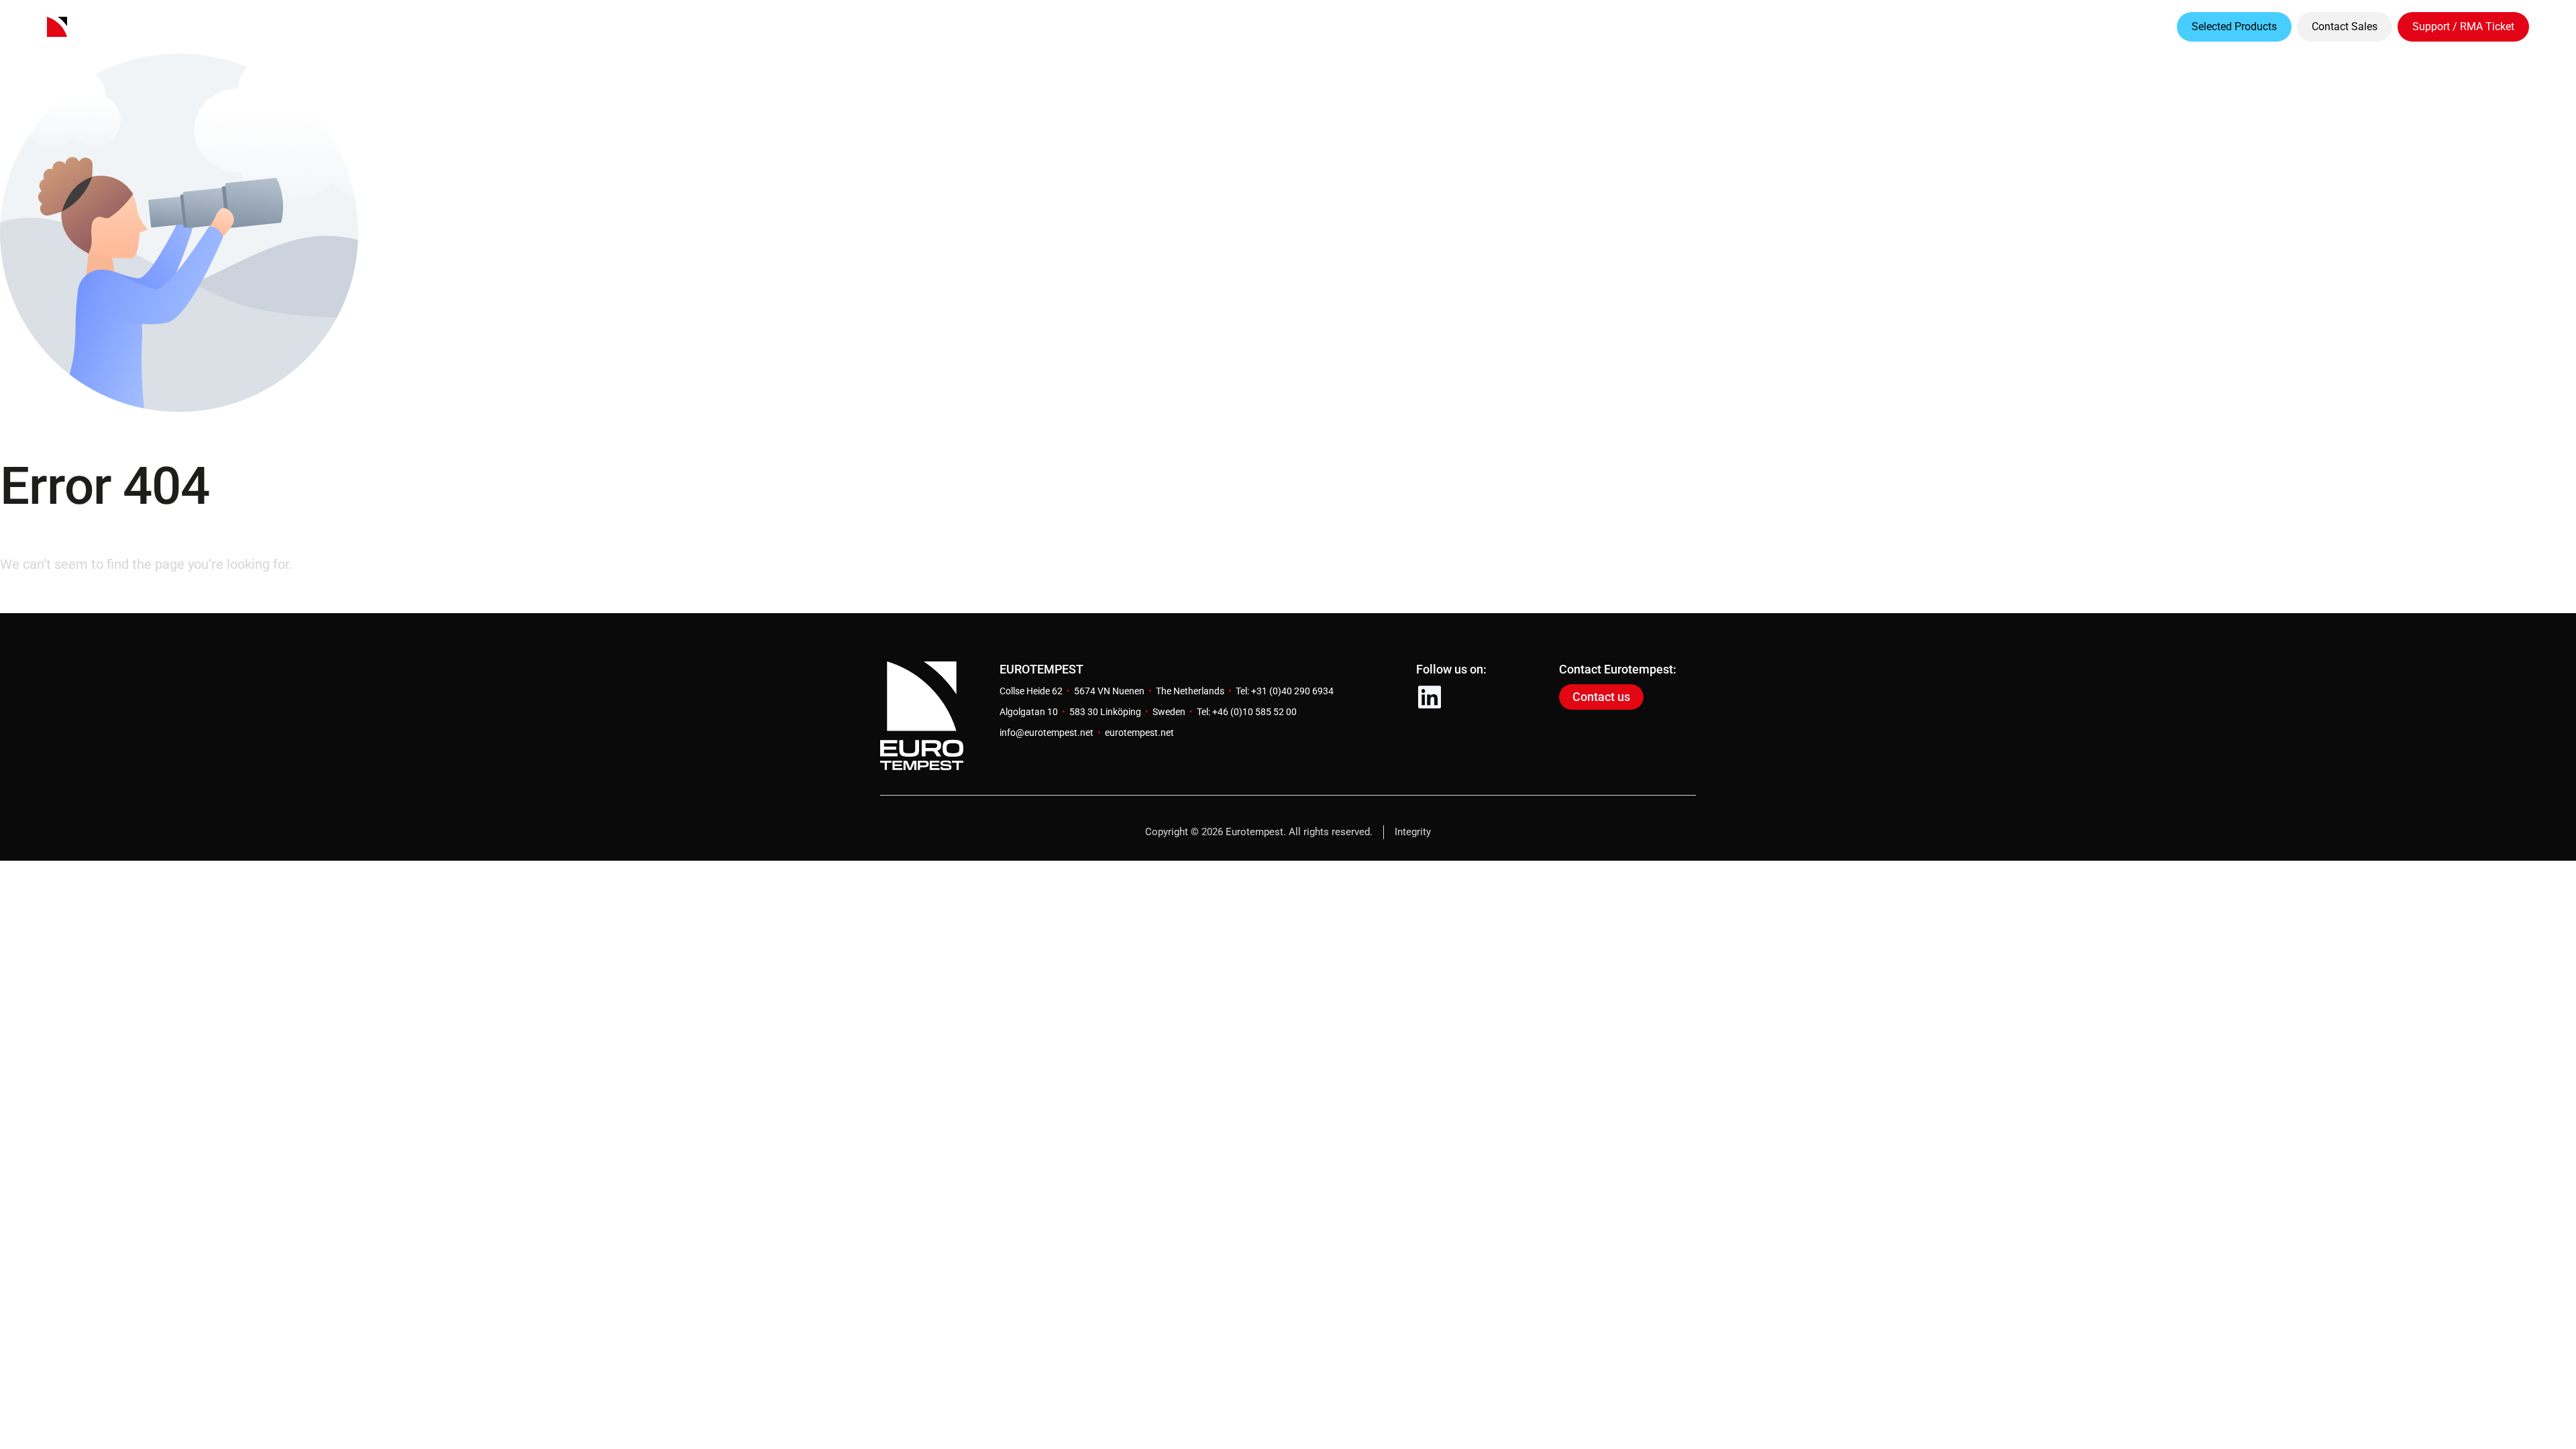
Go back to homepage (65, 601)
